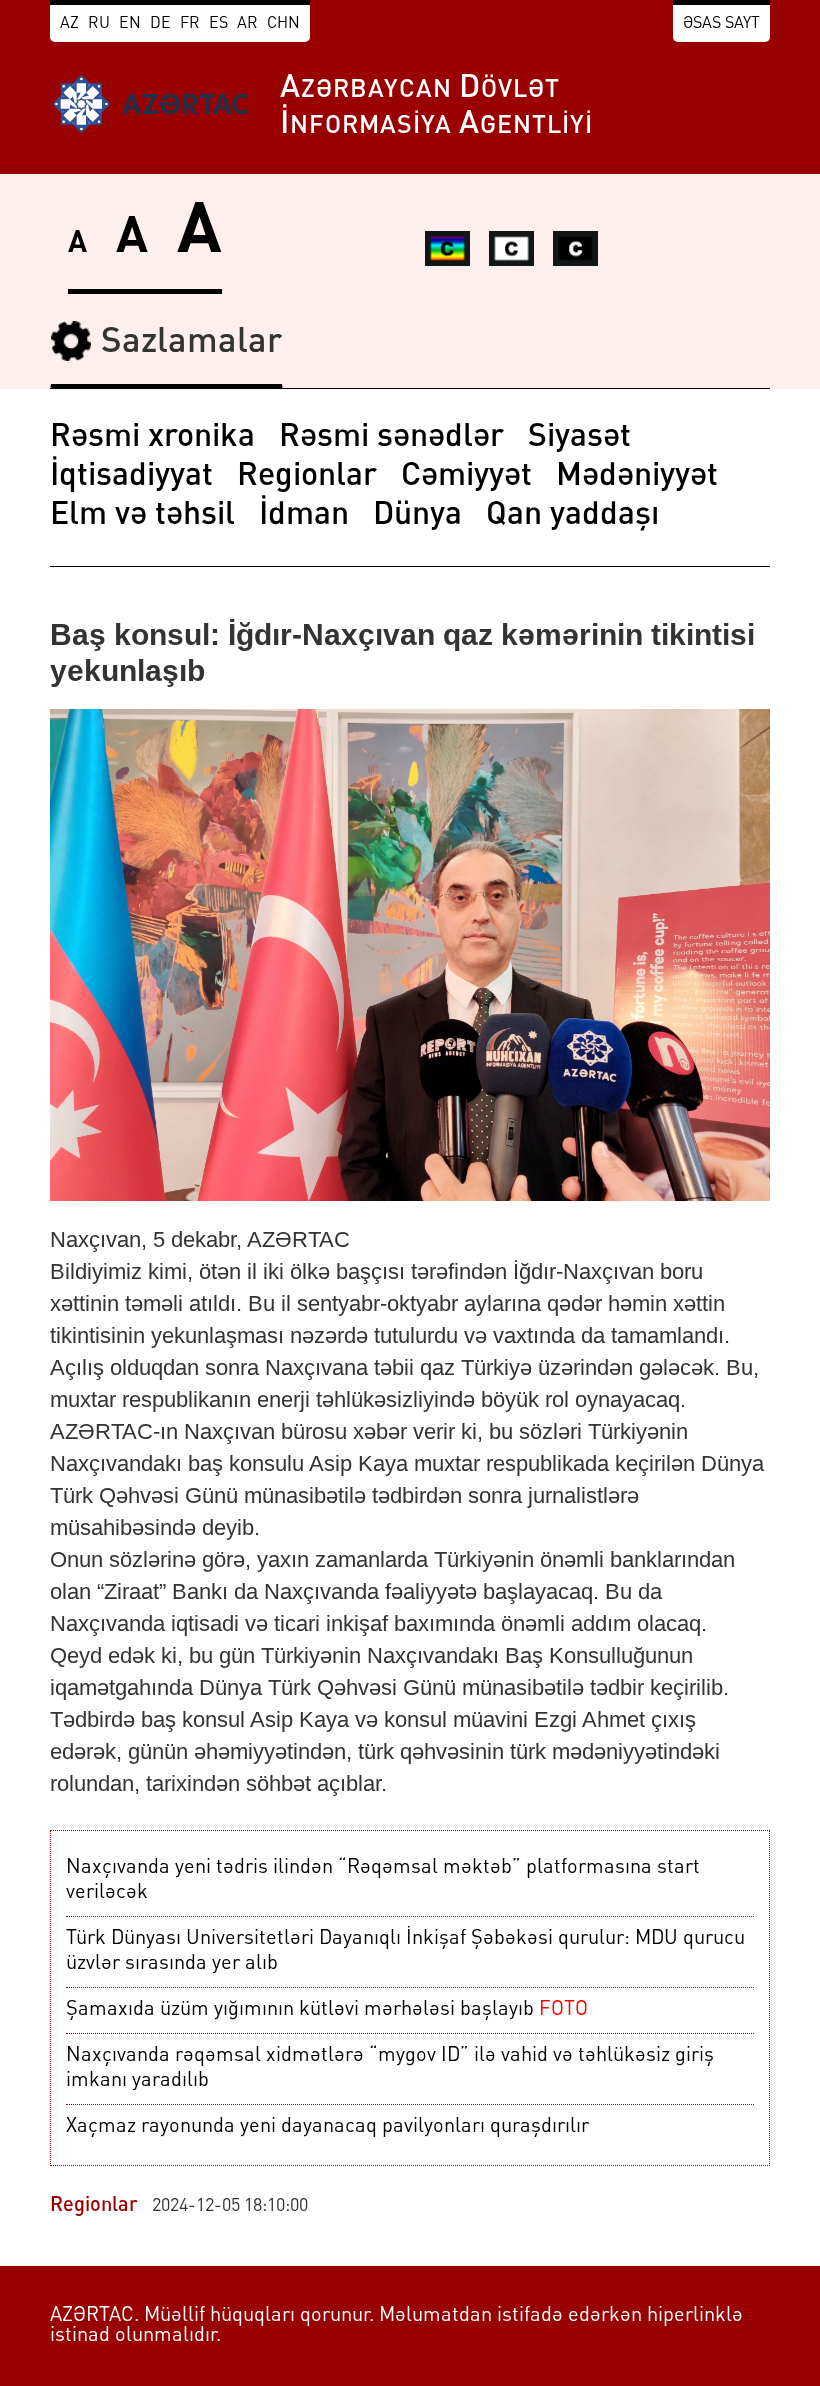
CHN (283, 24)
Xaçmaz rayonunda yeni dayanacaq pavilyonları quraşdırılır (327, 2127)
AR (247, 24)
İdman (304, 516)
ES (218, 24)
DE (160, 24)
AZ (69, 24)
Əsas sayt (721, 24)
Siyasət (579, 438)
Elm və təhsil (142, 516)
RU (99, 24)
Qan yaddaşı (572, 516)
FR (190, 24)
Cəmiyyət (466, 477)
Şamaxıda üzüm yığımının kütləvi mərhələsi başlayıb (327, 2010)
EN (130, 24)
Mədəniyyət (637, 477)
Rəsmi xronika (152, 438)
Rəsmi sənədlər (391, 438)
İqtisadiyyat (131, 477)
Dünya (417, 516)
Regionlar (307, 477)
